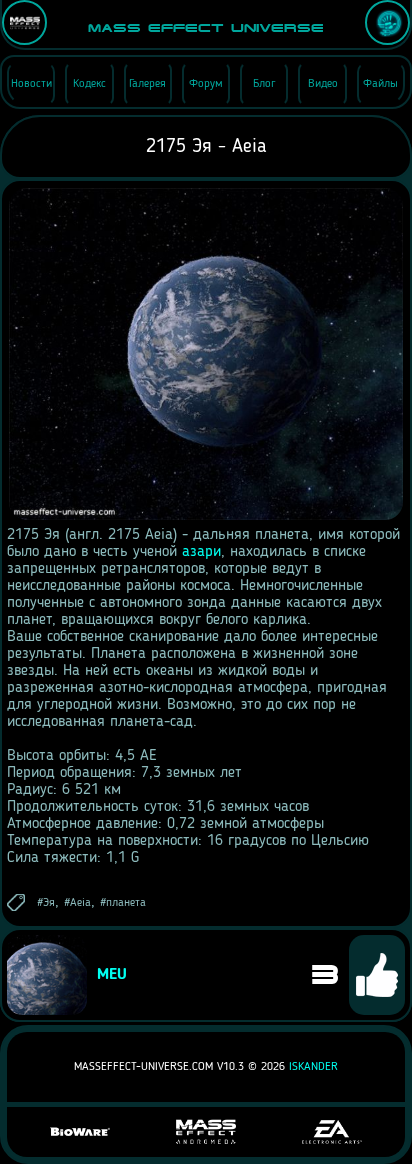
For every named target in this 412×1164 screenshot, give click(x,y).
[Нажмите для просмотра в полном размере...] (206, 518)
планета (126, 903)
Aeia (80, 903)
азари (201, 552)
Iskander (313, 1067)
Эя (49, 903)
